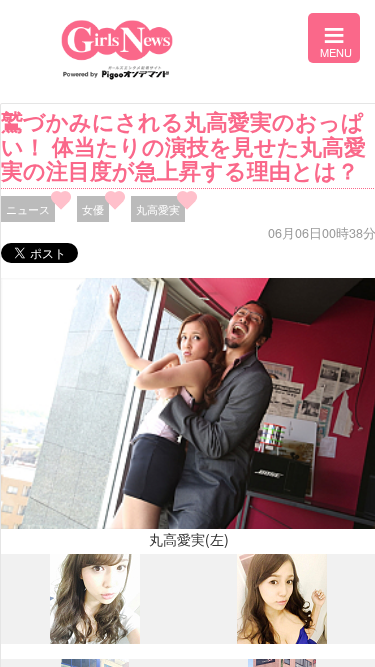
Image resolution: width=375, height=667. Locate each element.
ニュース (28, 209)
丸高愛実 (158, 209)
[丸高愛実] (95, 639)
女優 (93, 209)
